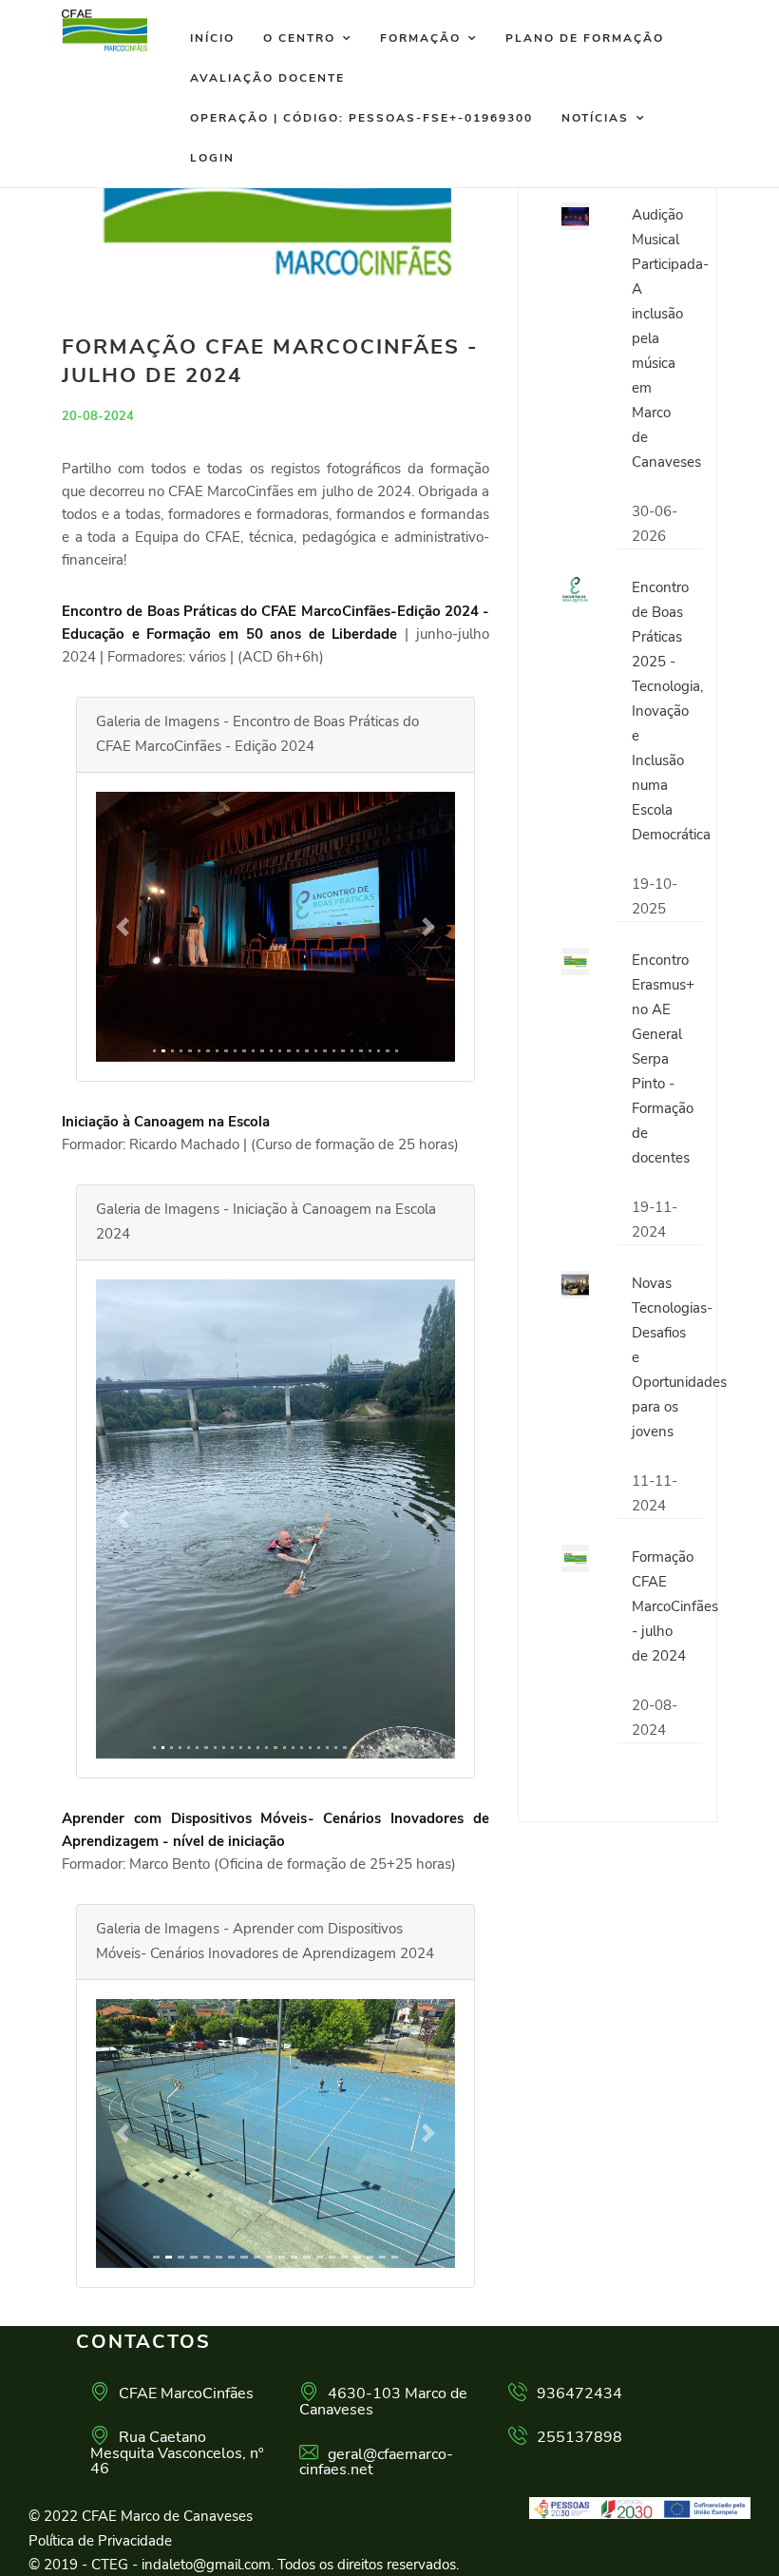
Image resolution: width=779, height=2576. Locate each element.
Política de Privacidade (100, 2541)
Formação (420, 38)
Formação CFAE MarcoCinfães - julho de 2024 (675, 1606)
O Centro (299, 38)
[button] (123, 927)
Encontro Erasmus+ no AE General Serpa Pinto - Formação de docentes (663, 1059)
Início (212, 38)
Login (212, 158)
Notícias (595, 118)
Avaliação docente (267, 78)
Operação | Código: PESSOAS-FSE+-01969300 (361, 118)
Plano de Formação (585, 38)
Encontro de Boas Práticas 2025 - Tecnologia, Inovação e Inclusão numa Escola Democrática (671, 711)
